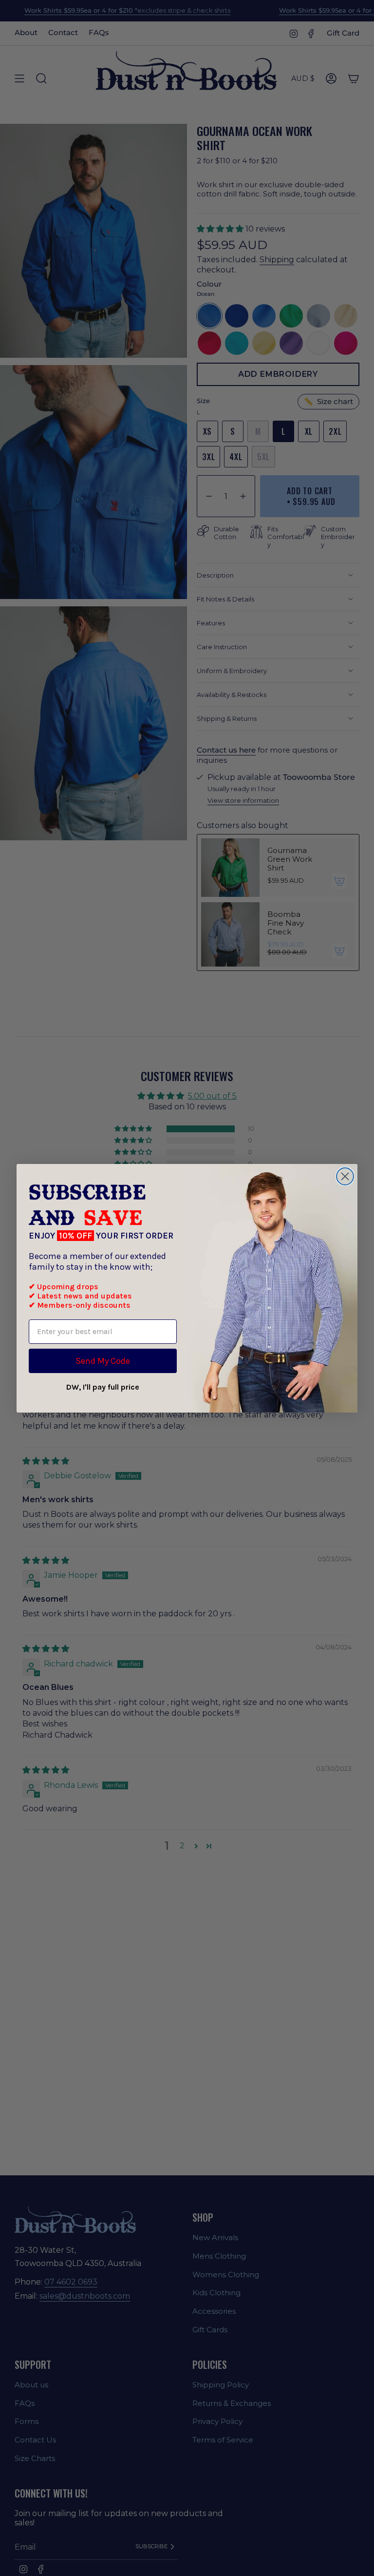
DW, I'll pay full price (103, 1387)
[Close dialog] (345, 1176)
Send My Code (103, 1361)
